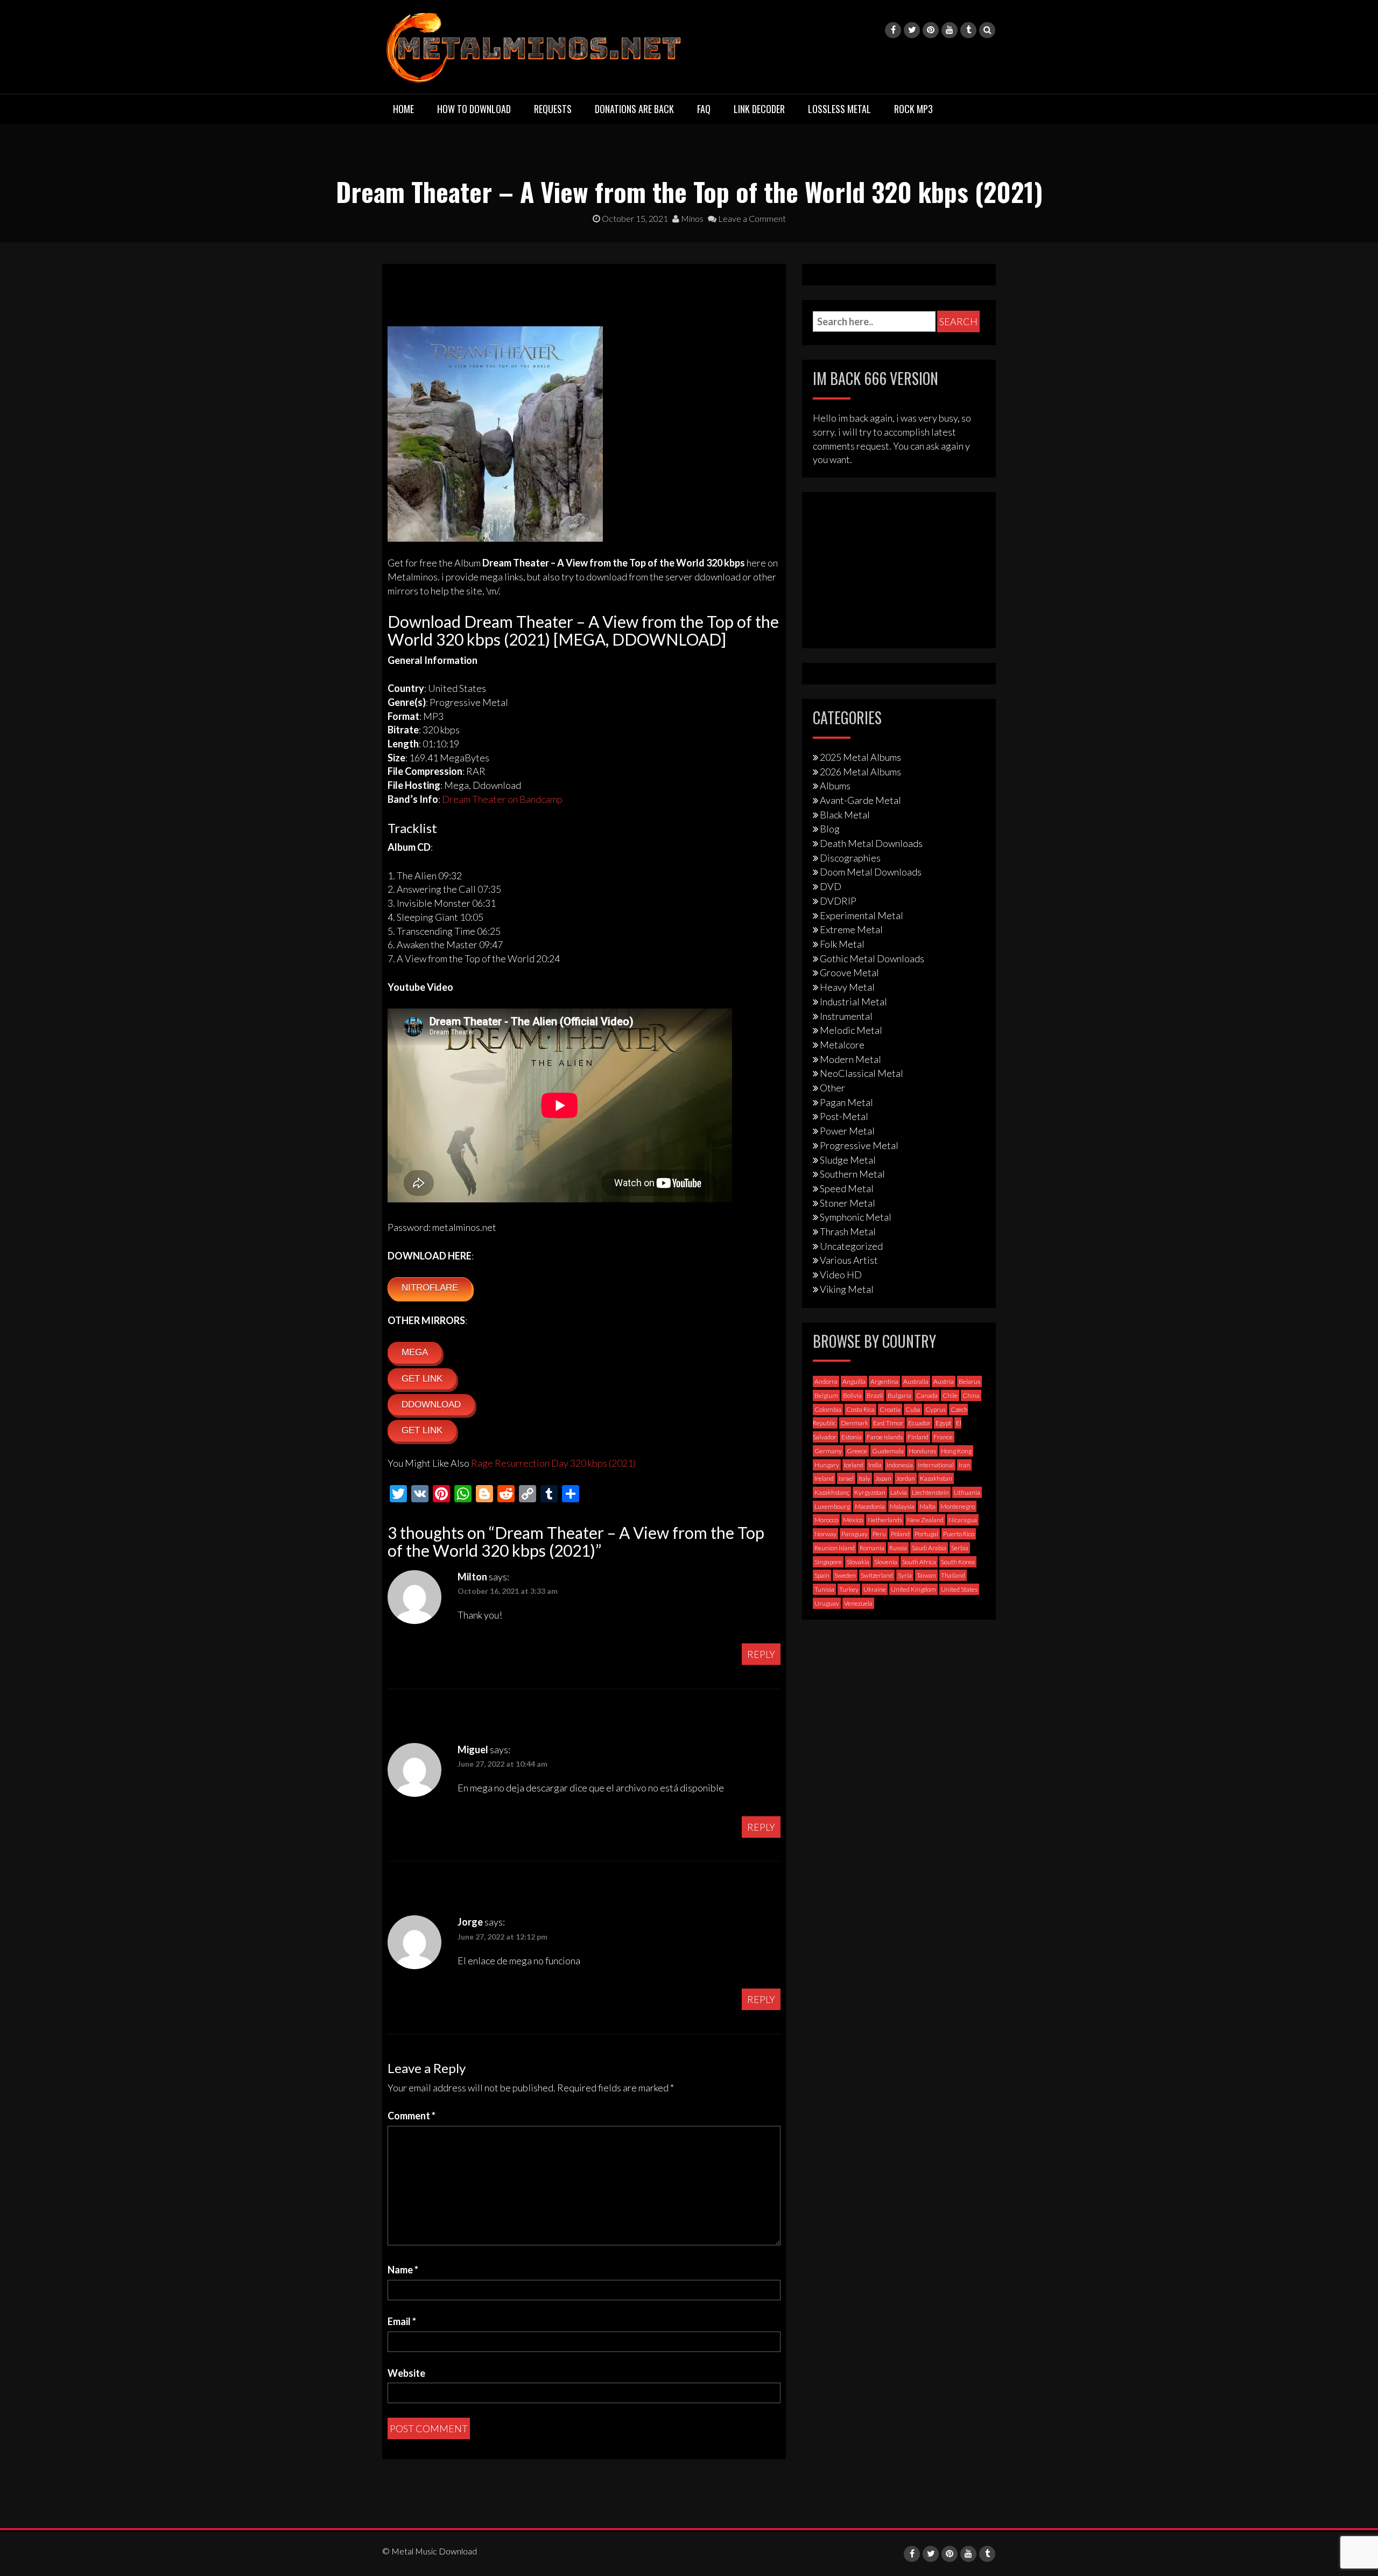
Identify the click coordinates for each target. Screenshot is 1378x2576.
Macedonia (870, 1506)
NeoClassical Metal (862, 1073)
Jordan (906, 1478)
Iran (964, 1465)
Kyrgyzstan (870, 1492)
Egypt (943, 1423)
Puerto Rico (959, 1534)
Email (402, 2321)
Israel (846, 1478)
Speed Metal (847, 1188)
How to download (474, 109)
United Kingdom (913, 1589)
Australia (916, 1381)
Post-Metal (844, 1116)
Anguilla (854, 1381)
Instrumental (846, 1016)
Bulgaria (899, 1395)
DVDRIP (838, 901)
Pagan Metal (846, 1102)
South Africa (919, 1562)
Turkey (849, 1589)
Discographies (850, 858)
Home (403, 109)
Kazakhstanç (832, 1492)
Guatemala (888, 1451)
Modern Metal (850, 1059)
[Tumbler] (968, 30)
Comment (412, 2116)
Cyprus (936, 1409)
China (971, 1395)
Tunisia (824, 1589)
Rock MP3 (913, 109)
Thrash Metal (848, 1231)
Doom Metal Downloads (871, 872)
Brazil (875, 1395)
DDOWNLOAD (431, 1405)
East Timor (888, 1423)
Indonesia (900, 1465)
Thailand (953, 1575)
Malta (927, 1506)
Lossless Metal (839, 109)
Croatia (890, 1409)
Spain (822, 1575)
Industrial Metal (853, 1002)
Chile (950, 1395)
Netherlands (885, 1520)
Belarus (969, 1381)
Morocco (826, 1520)
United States (959, 1589)
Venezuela (858, 1603)
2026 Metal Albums (860, 772)
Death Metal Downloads (871, 843)
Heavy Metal (847, 987)
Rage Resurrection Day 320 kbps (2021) (553, 1463)
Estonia (852, 1437)
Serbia (960, 1548)
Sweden (845, 1575)
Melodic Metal (851, 1030)
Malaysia (902, 1506)
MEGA (415, 1352)
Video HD (841, 1275)
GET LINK (422, 1379)
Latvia (899, 1492)
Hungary (827, 1465)
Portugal (926, 1534)
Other (832, 1088)
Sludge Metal (848, 1160)
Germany (828, 1451)
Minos (691, 218)
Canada (927, 1395)
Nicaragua (963, 1520)
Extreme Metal (851, 929)
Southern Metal (852, 1174)
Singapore (828, 1562)
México (853, 1520)
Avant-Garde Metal (860, 800)
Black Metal (845, 815)
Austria (944, 1381)
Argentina (884, 1381)
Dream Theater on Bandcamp (502, 799)
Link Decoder (759, 109)
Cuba (913, 1409)
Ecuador (919, 1423)
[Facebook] (893, 30)
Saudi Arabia (929, 1548)
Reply (761, 1654)
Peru (879, 1534)
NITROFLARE (430, 1288)
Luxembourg (832, 1506)
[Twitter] (912, 30)
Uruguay (827, 1603)
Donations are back (634, 109)
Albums (835, 786)
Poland (900, 1534)
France (943, 1437)
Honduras (922, 1451)
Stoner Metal (848, 1203)
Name (403, 2270)
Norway (825, 1534)
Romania (872, 1548)
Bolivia (852, 1395)
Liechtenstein (930, 1492)
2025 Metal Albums (860, 757)
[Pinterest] (931, 30)
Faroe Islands (885, 1437)
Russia (898, 1548)
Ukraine (875, 1589)
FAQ (704, 109)
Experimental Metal (862, 915)
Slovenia (886, 1562)
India (875, 1465)
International (936, 1465)
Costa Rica (860, 1409)
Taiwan (926, 1575)
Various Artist (849, 1260)
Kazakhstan (936, 1478)
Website (406, 2373)
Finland (918, 1437)
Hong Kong (956, 1451)
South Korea (958, 1562)
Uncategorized (851, 1246)
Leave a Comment (751, 218)
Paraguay (855, 1534)
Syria (905, 1575)
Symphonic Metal (856, 1217)
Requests (553, 109)
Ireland (824, 1478)
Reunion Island (835, 1548)
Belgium (826, 1395)
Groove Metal (849, 972)
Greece (857, 1451)
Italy (864, 1478)
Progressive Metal (859, 1145)
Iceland (854, 1465)
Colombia (828, 1409)
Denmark (855, 1423)
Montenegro (958, 1506)
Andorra (826, 1381)
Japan (883, 1478)
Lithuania (967, 1492)
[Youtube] (950, 30)
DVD (831, 886)
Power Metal (847, 1131)
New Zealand (925, 1520)
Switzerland (877, 1575)
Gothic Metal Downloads (872, 958)
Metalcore (842, 1045)
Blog (830, 829)
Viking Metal (847, 1289)
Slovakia (858, 1562)
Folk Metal (842, 944)
